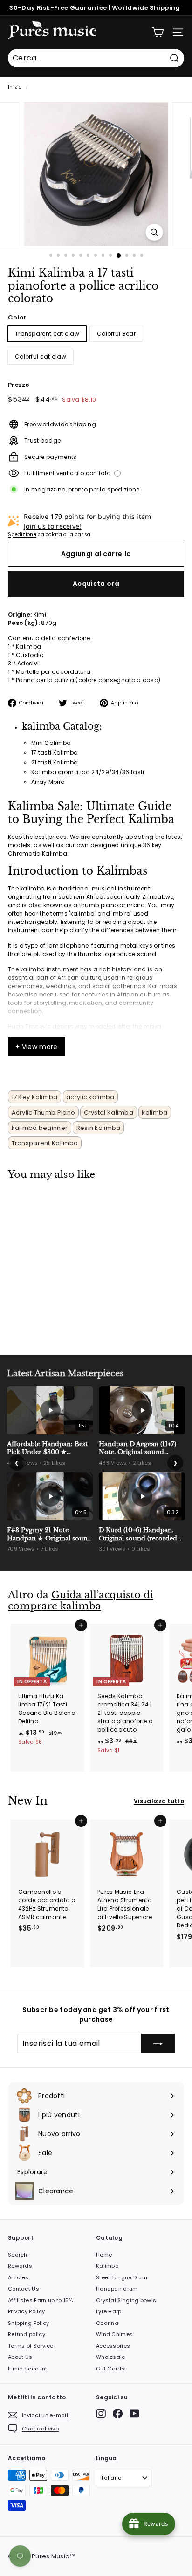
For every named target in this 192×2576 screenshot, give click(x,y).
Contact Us (24, 2289)
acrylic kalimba (90, 1097)
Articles (18, 2277)
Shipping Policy (29, 2323)
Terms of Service (31, 2346)
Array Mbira (48, 782)
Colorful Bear (116, 334)
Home (104, 2255)
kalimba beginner (40, 1128)
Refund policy (27, 2334)
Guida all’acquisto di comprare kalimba (81, 1601)
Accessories (113, 2346)
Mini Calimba (51, 743)
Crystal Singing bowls (126, 2300)
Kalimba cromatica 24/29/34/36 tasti (88, 772)
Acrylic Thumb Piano (44, 1112)
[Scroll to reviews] (96, 311)
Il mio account (27, 2369)
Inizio (15, 87)
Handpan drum (117, 2289)
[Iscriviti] (158, 2044)
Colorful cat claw (41, 356)
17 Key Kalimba (35, 1097)
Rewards (20, 2266)
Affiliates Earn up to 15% (41, 2300)
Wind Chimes (114, 2334)
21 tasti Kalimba (55, 762)
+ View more (37, 1047)
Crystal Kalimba (109, 1112)
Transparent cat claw (47, 334)
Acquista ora (96, 584)
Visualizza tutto (159, 1801)
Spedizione (22, 534)
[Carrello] (158, 32)
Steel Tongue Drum (122, 2277)
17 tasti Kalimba (55, 753)
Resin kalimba (99, 1128)
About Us (20, 2357)
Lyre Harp (109, 2311)
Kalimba (107, 2266)
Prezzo (19, 385)
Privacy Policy (26, 2311)
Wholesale (111, 2357)
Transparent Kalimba (45, 1143)
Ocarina (107, 2323)
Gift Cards (110, 2369)
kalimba (154, 1112)
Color (17, 317)
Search (18, 2255)
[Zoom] (154, 232)
